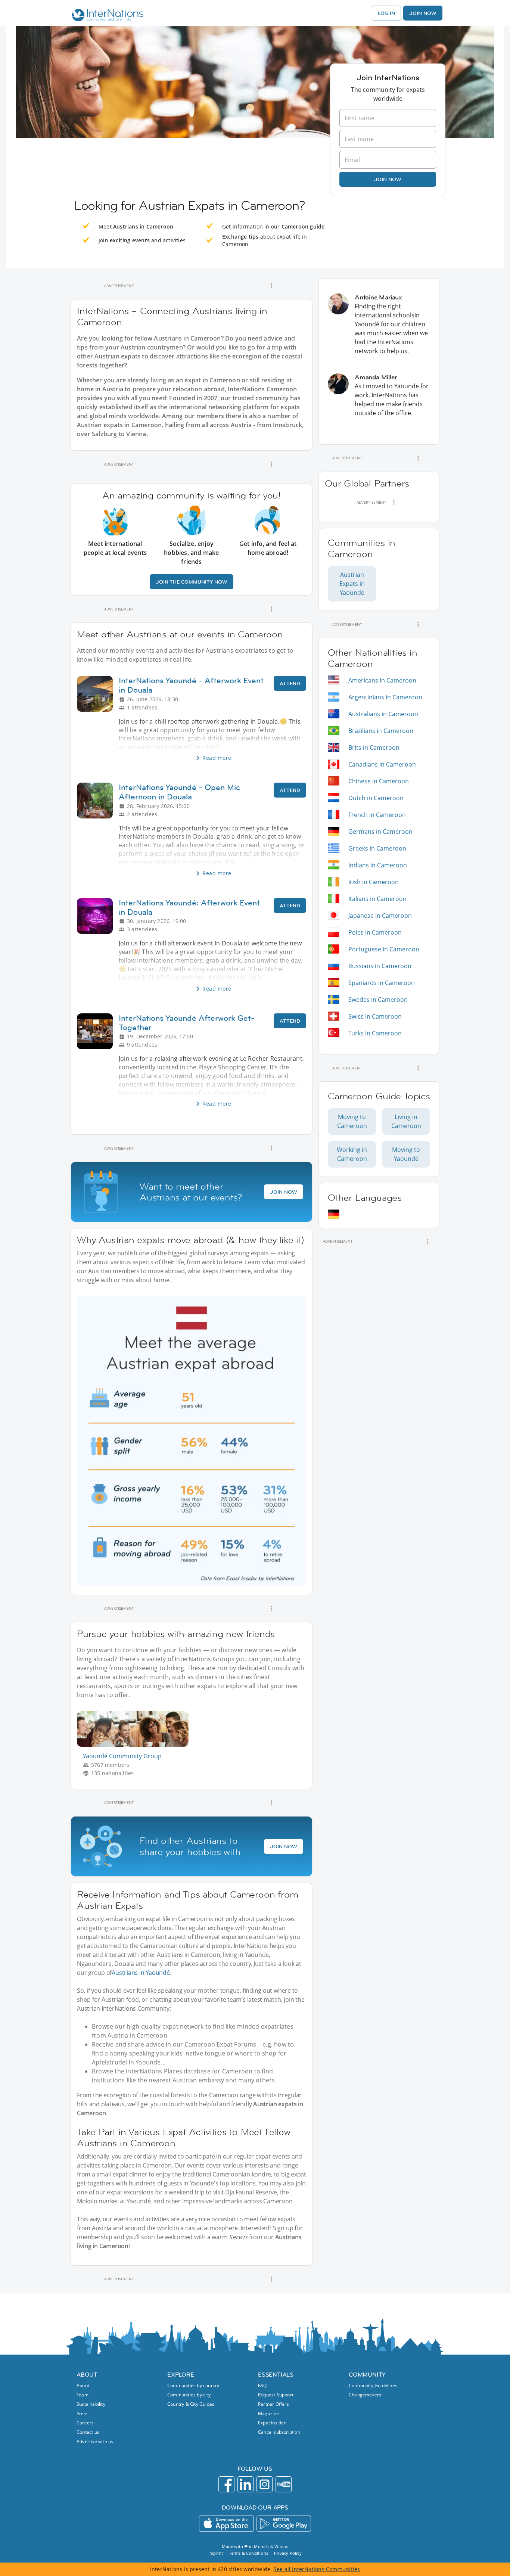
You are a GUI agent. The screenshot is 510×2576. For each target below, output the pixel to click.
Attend (290, 683)
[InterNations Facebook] (226, 2484)
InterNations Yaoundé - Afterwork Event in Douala (191, 685)
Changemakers (365, 2395)
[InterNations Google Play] (284, 2524)
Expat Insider (272, 2423)
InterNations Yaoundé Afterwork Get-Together (187, 1023)
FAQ (262, 2385)
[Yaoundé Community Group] (136, 1745)
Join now (388, 179)
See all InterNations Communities (317, 2569)
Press (83, 2413)
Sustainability (91, 2404)
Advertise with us (95, 2441)
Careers (85, 2423)
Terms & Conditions (248, 2553)
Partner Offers (273, 2404)
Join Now (423, 13)
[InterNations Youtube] (284, 2484)
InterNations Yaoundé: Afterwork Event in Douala (189, 907)
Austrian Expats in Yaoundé (352, 584)
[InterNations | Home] (106, 16)
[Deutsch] (334, 1214)
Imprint (216, 2553)
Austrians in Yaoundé (141, 1973)
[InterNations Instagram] (265, 2484)
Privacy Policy (288, 2553)
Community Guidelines (373, 2385)
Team (83, 2395)
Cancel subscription (279, 2432)
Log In (386, 13)
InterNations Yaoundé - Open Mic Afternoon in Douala (179, 792)
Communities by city (189, 2395)
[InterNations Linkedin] (245, 2484)
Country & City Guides (191, 2404)
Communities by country (193, 2385)
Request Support (276, 2395)
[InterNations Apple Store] (226, 2524)
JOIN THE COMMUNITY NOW (192, 582)
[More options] (271, 286)
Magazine (269, 2413)
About (83, 2385)
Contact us (88, 2432)
